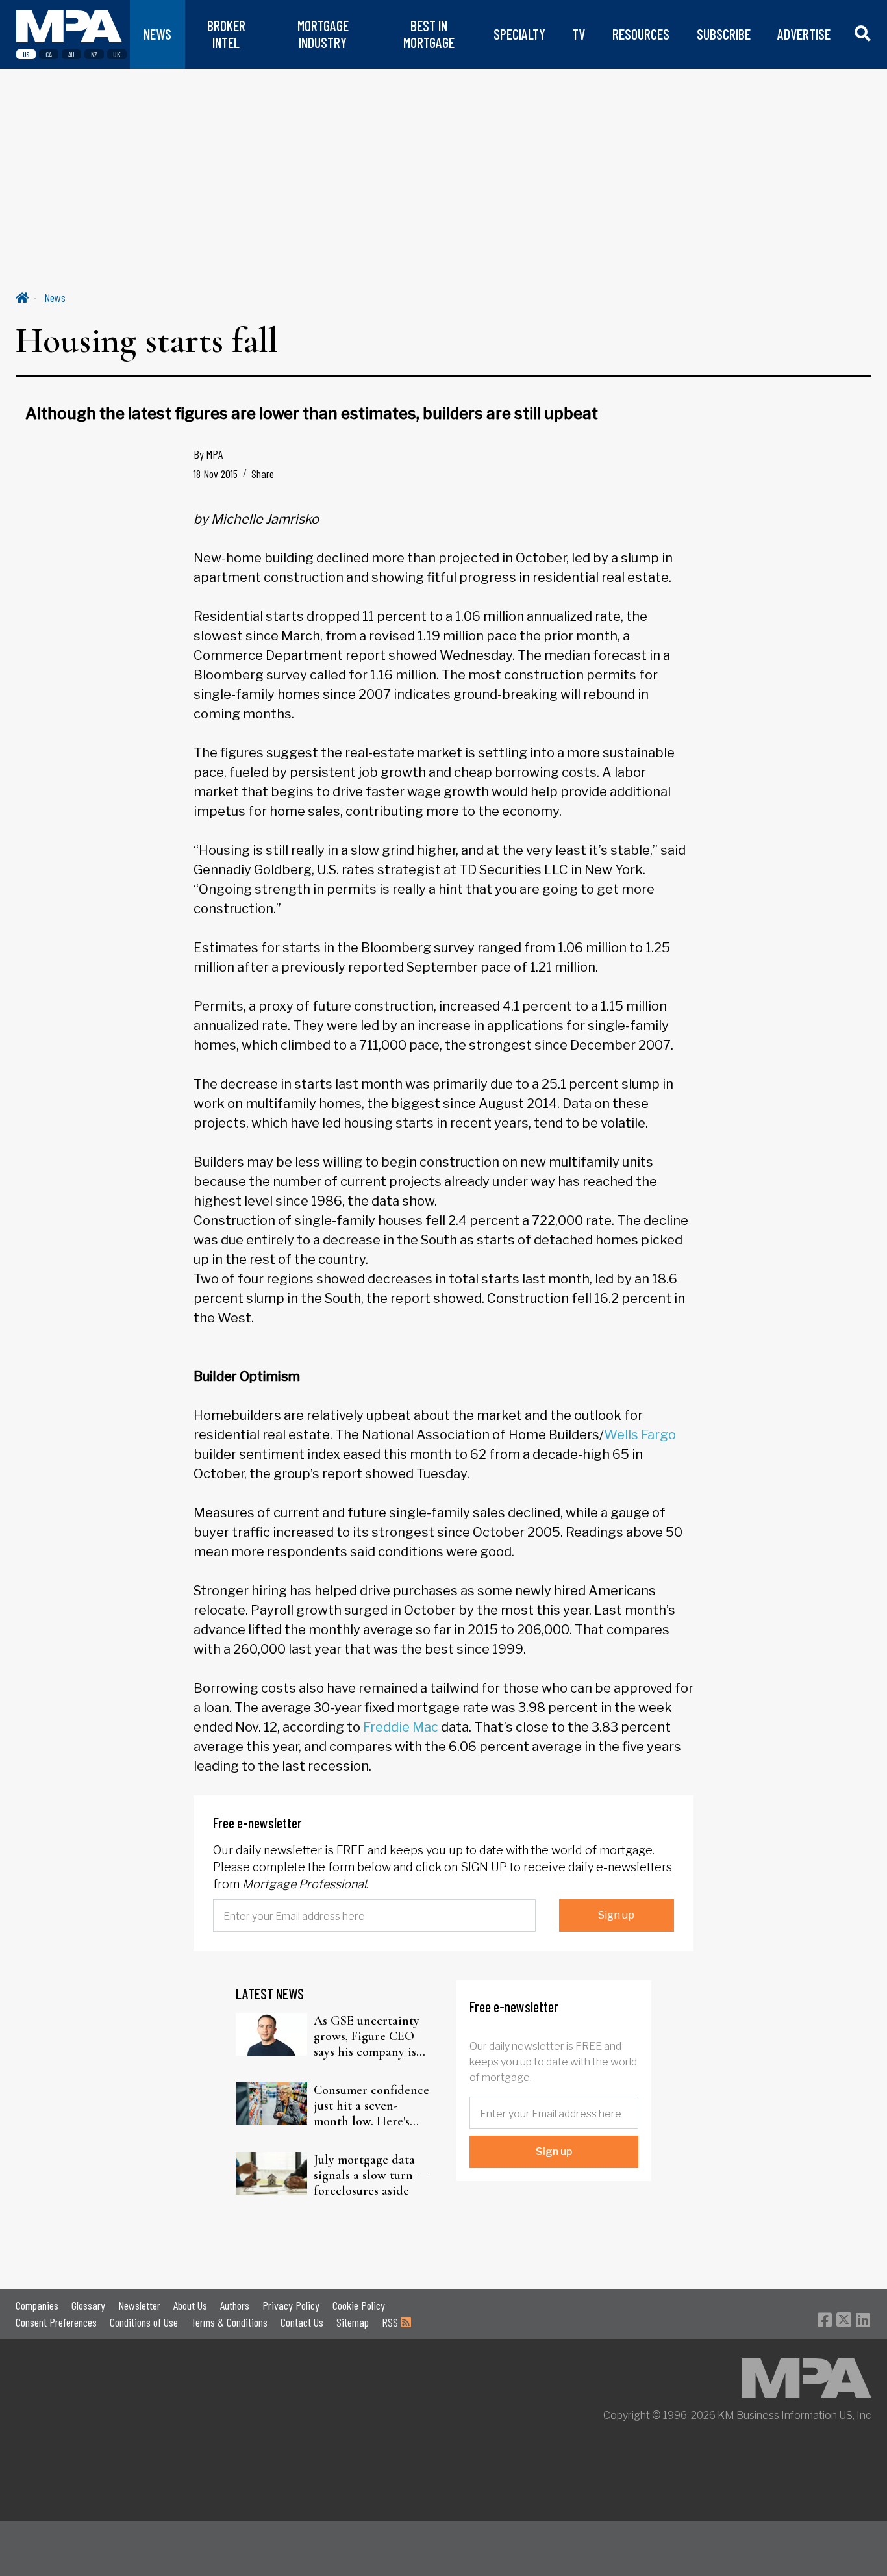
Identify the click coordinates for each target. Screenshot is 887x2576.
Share (263, 474)
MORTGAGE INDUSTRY (323, 34)
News (55, 297)
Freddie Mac (401, 1727)
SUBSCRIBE (724, 34)
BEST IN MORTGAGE (429, 34)
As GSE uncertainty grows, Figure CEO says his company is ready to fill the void (369, 2036)
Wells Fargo (640, 1435)
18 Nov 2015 (216, 474)
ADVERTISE (804, 34)
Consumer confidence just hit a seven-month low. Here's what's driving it (371, 2106)
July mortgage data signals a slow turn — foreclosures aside (370, 2175)
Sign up (616, 1915)
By (208, 454)
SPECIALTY (519, 34)
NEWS (157, 34)
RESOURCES (641, 34)
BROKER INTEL (226, 34)
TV (579, 34)
